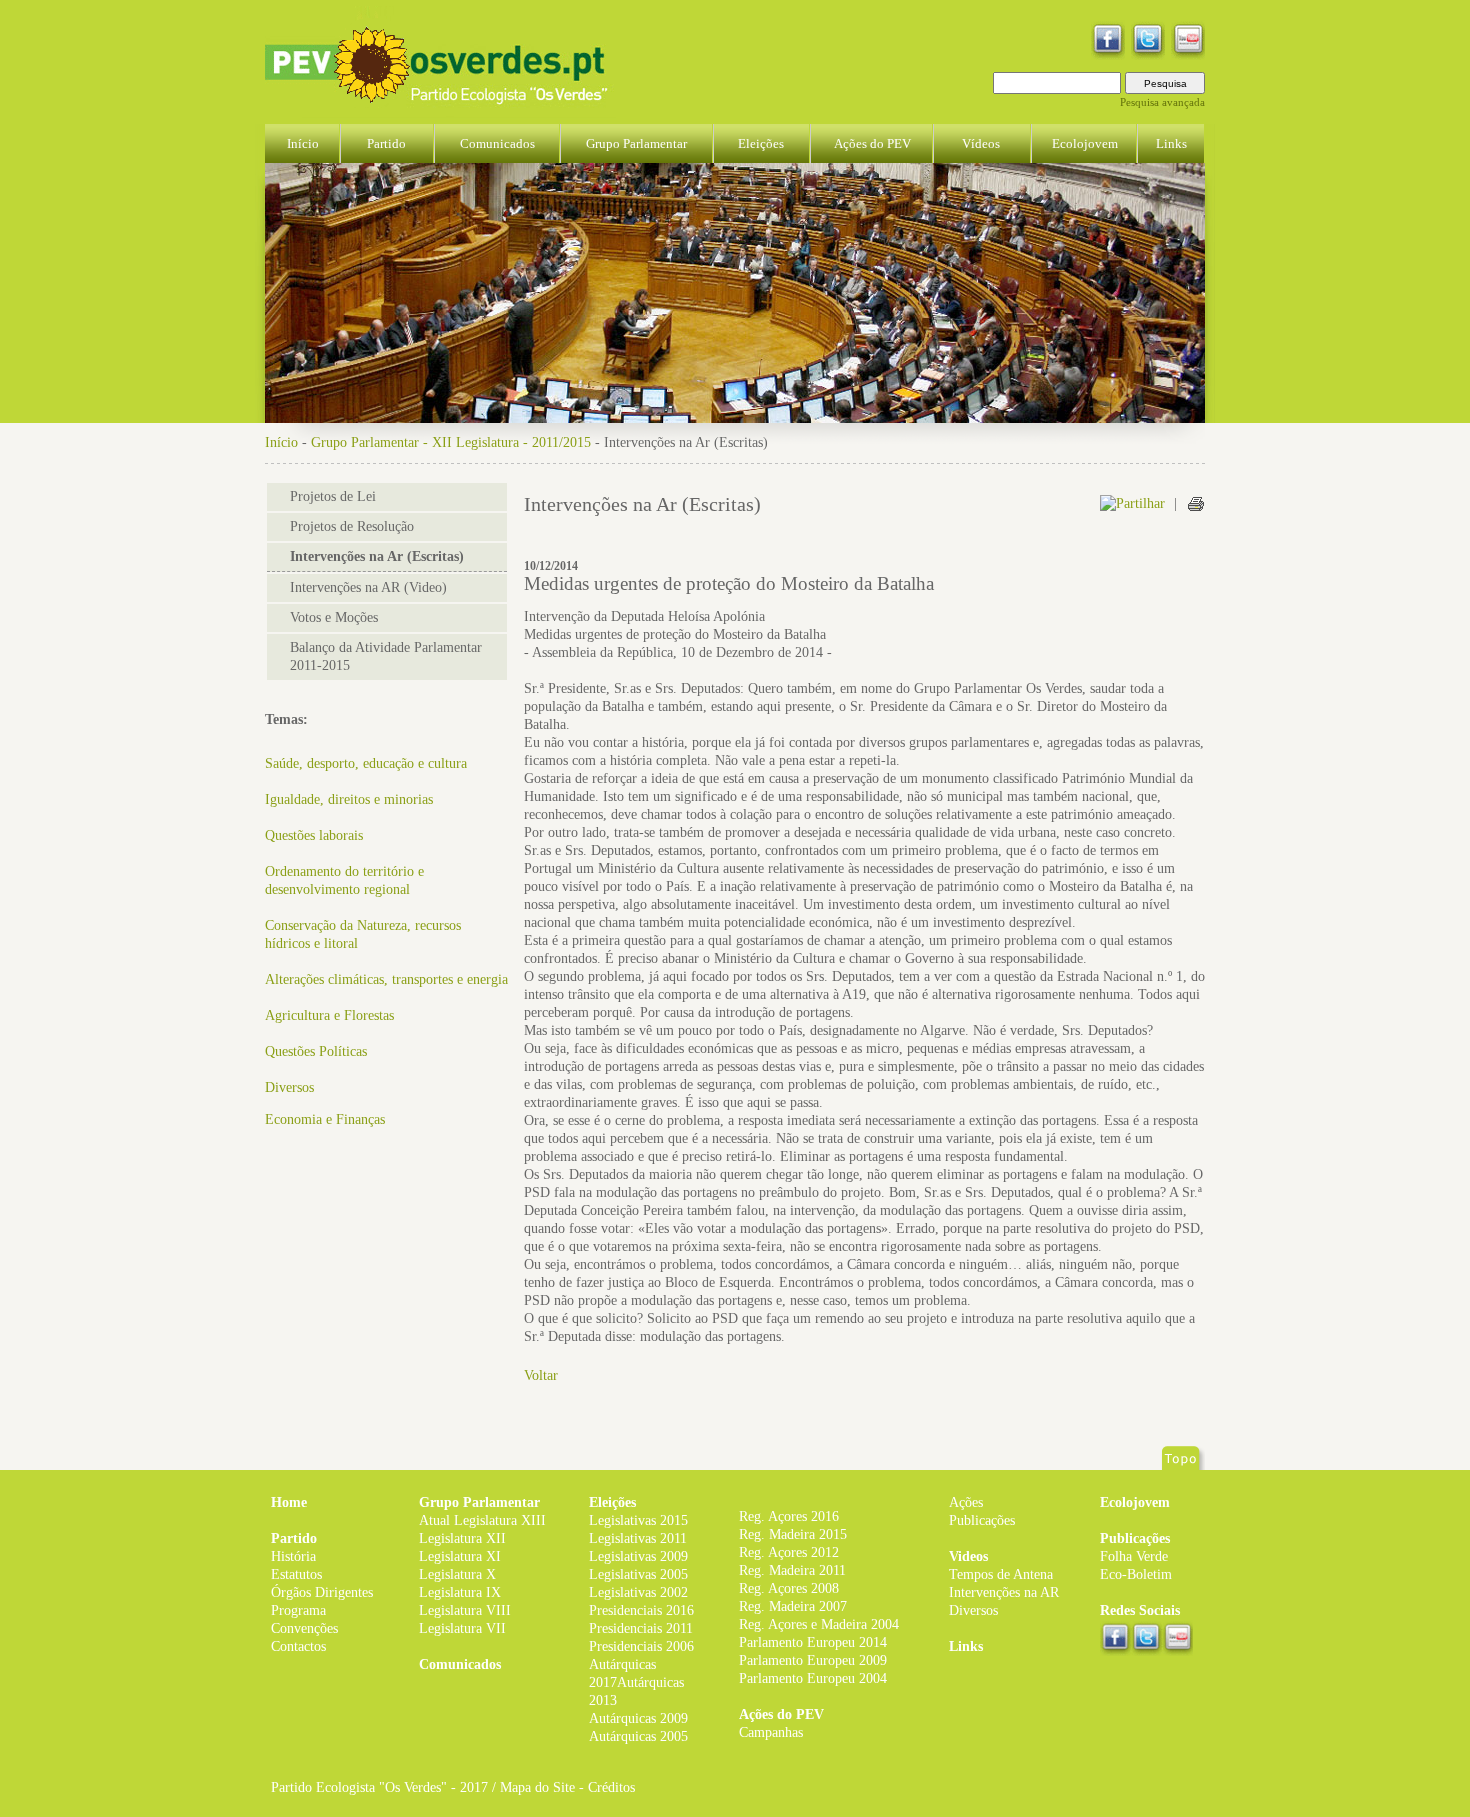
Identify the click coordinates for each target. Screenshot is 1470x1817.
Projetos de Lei (333, 496)
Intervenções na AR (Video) (368, 587)
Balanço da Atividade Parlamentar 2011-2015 (386, 656)
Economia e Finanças (325, 1119)
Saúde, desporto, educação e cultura (366, 763)
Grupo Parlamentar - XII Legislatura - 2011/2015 (451, 442)
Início (281, 442)
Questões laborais (314, 835)
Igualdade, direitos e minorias (349, 799)
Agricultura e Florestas (329, 1015)
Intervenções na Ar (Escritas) (377, 556)
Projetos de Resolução (352, 526)
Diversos (289, 1087)
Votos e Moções (334, 617)
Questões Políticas (316, 1051)
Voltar (541, 1375)
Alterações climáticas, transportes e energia (386, 979)
